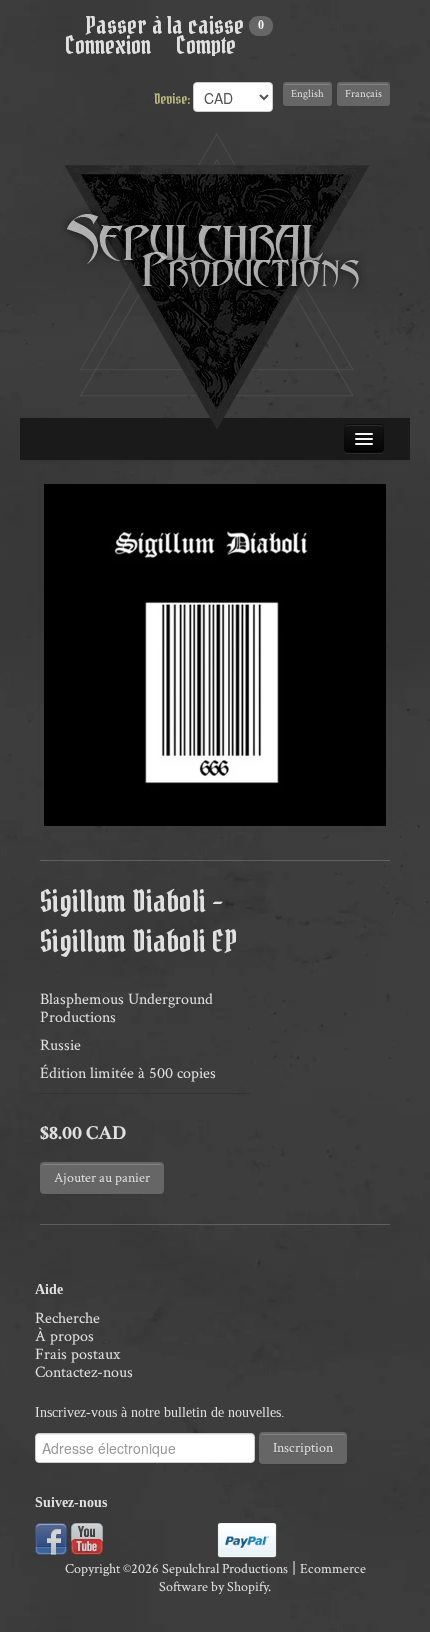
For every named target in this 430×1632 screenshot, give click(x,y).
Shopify (247, 1587)
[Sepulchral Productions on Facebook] (51, 1537)
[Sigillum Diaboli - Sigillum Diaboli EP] (215, 655)
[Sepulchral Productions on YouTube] (87, 1537)
